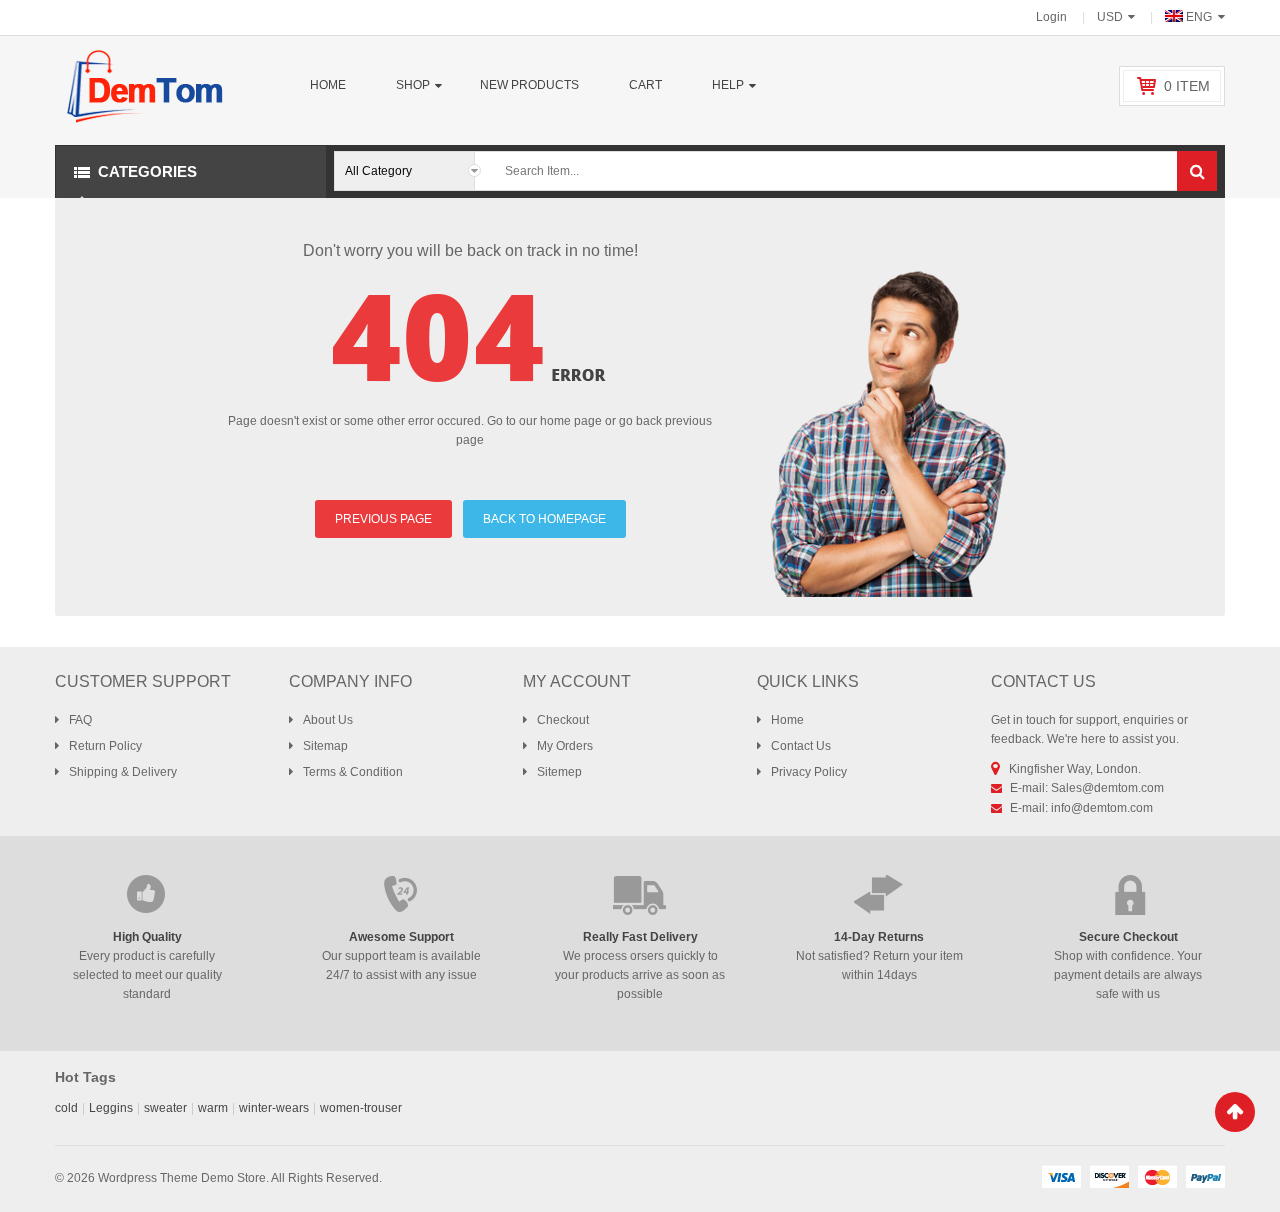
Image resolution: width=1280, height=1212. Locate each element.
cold (66, 1108)
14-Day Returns (879, 937)
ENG (1199, 17)
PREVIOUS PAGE (383, 519)
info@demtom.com (1102, 808)
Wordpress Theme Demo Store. (183, 1178)
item (1187, 86)
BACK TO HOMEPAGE (544, 519)
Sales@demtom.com (1107, 788)
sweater (165, 1108)
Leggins (111, 1108)
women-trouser (361, 1108)
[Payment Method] (1061, 1176)
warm (213, 1108)
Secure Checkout (1128, 937)
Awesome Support (401, 937)
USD (1110, 17)
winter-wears (274, 1108)
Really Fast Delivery (640, 937)
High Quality (147, 937)
